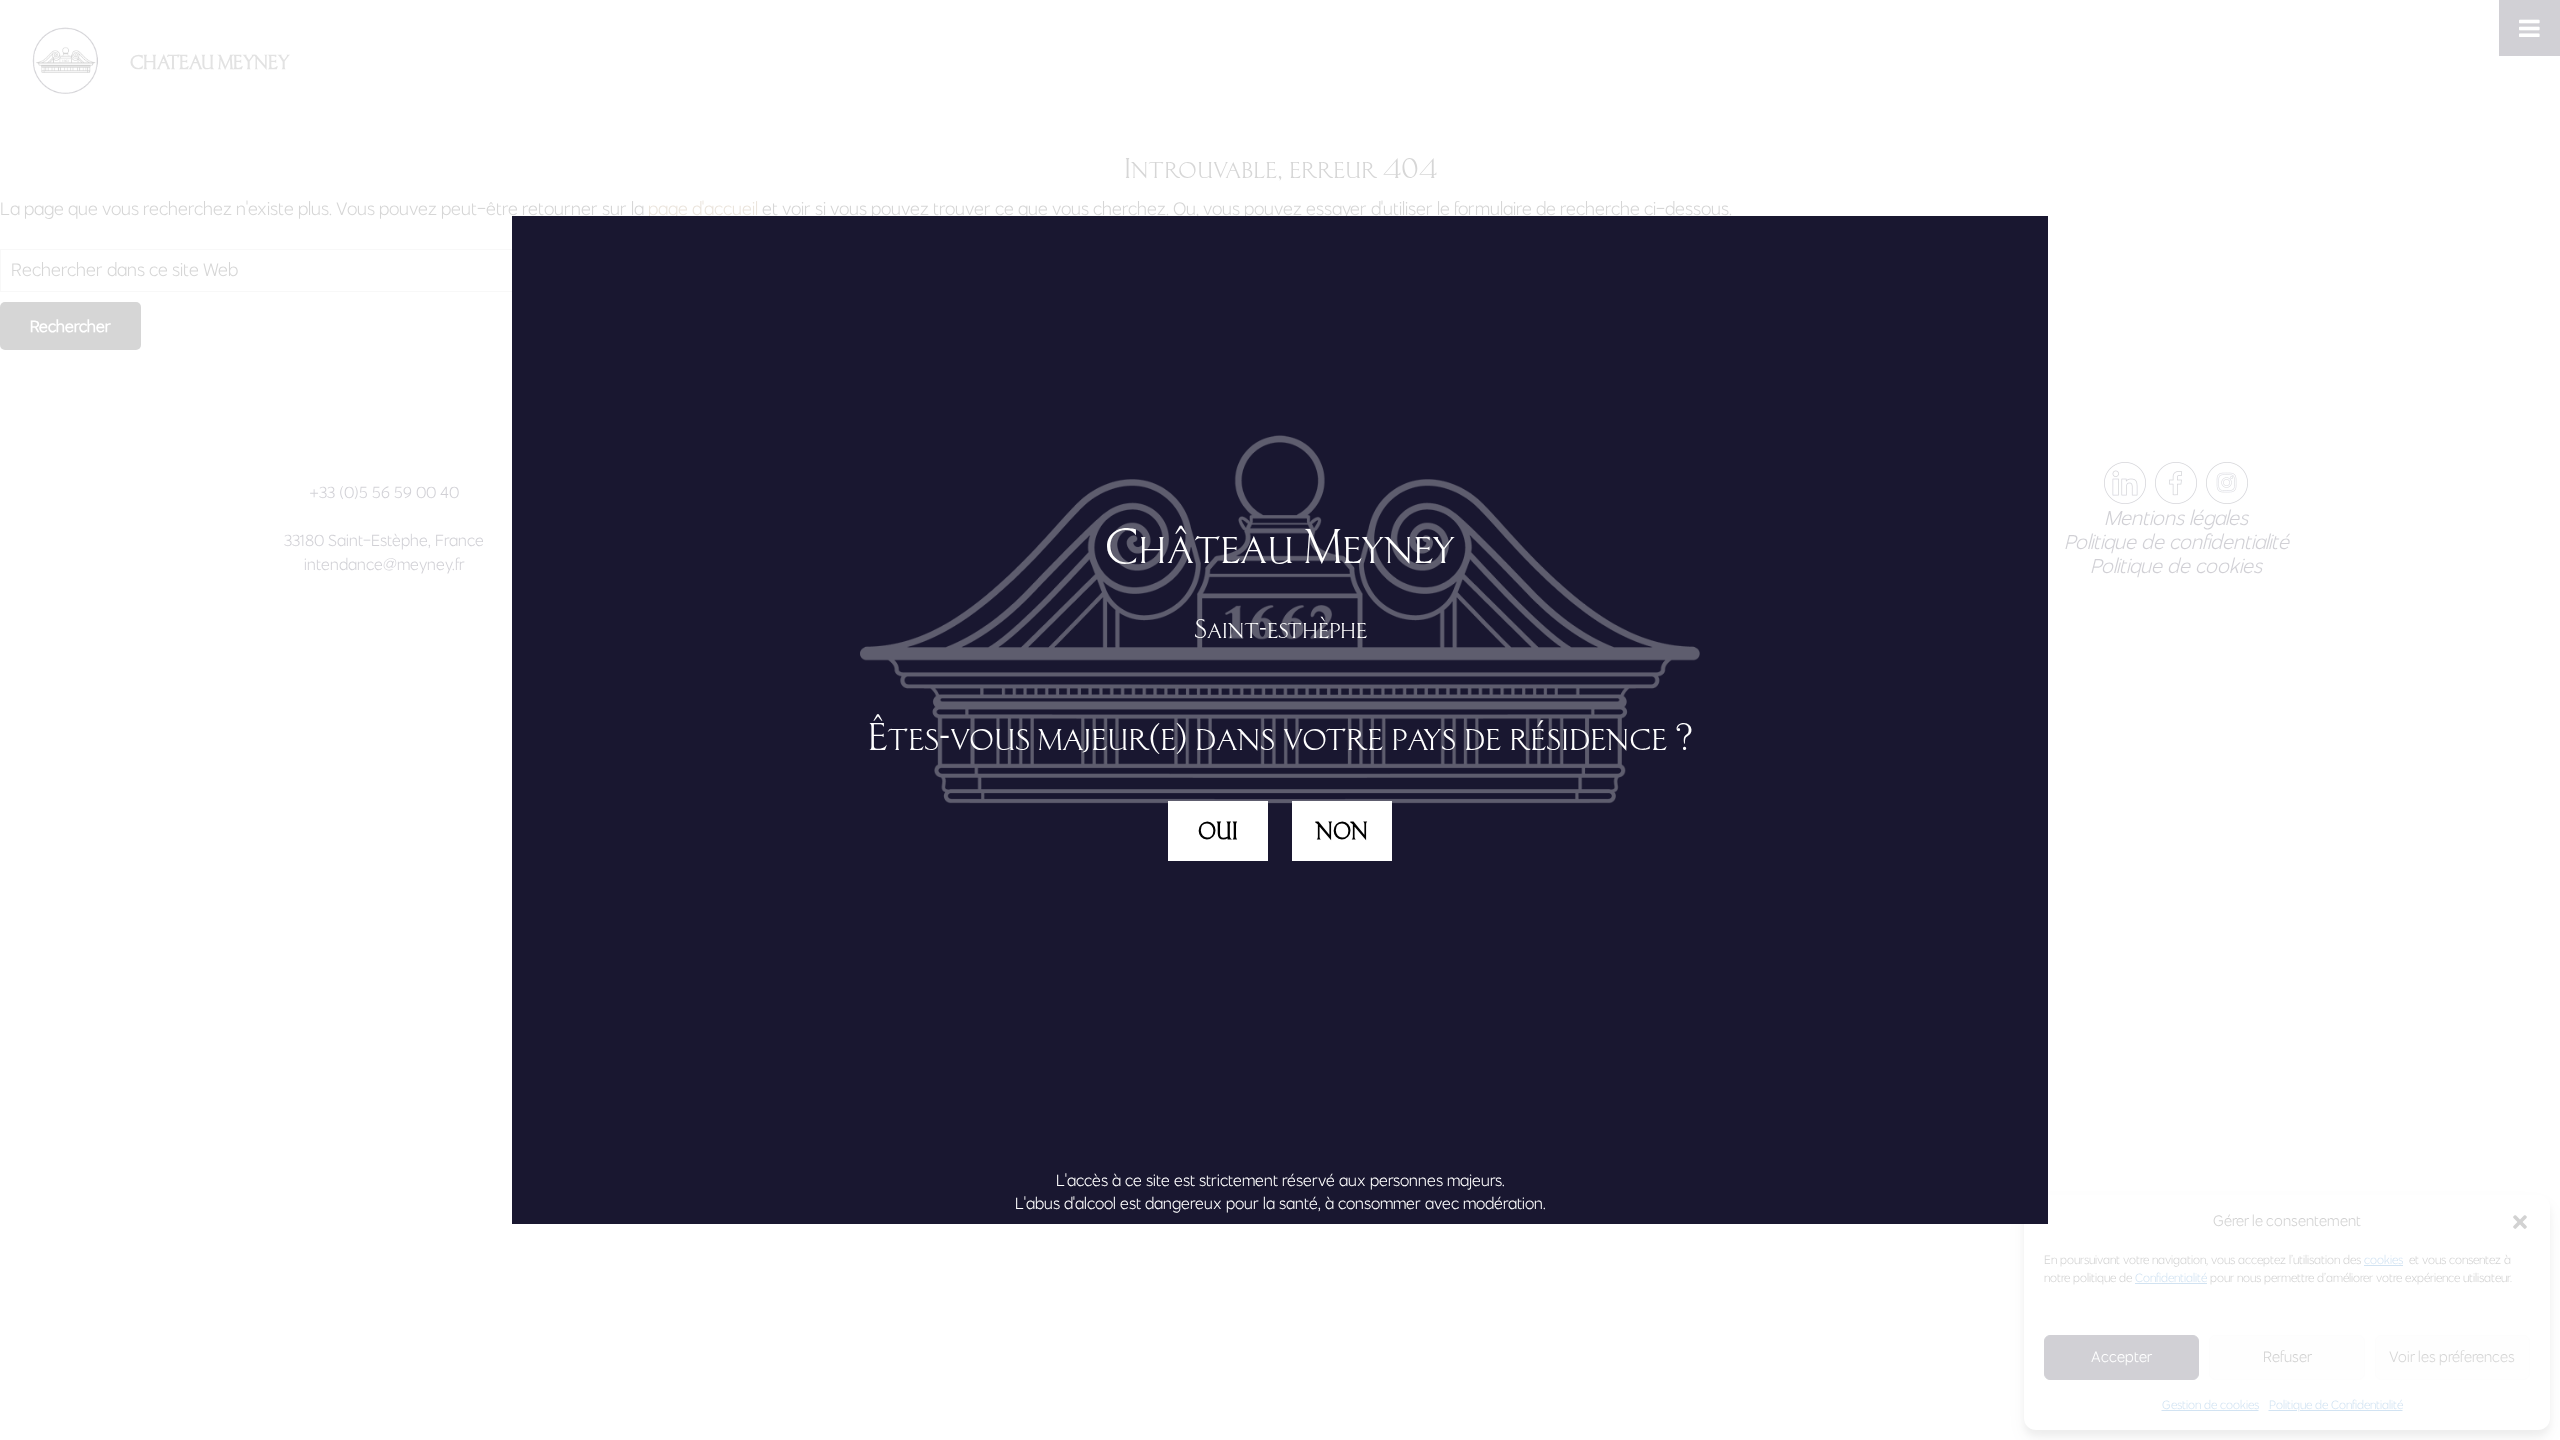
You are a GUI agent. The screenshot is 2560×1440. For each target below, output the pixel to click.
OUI (1218, 831)
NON (1342, 831)
